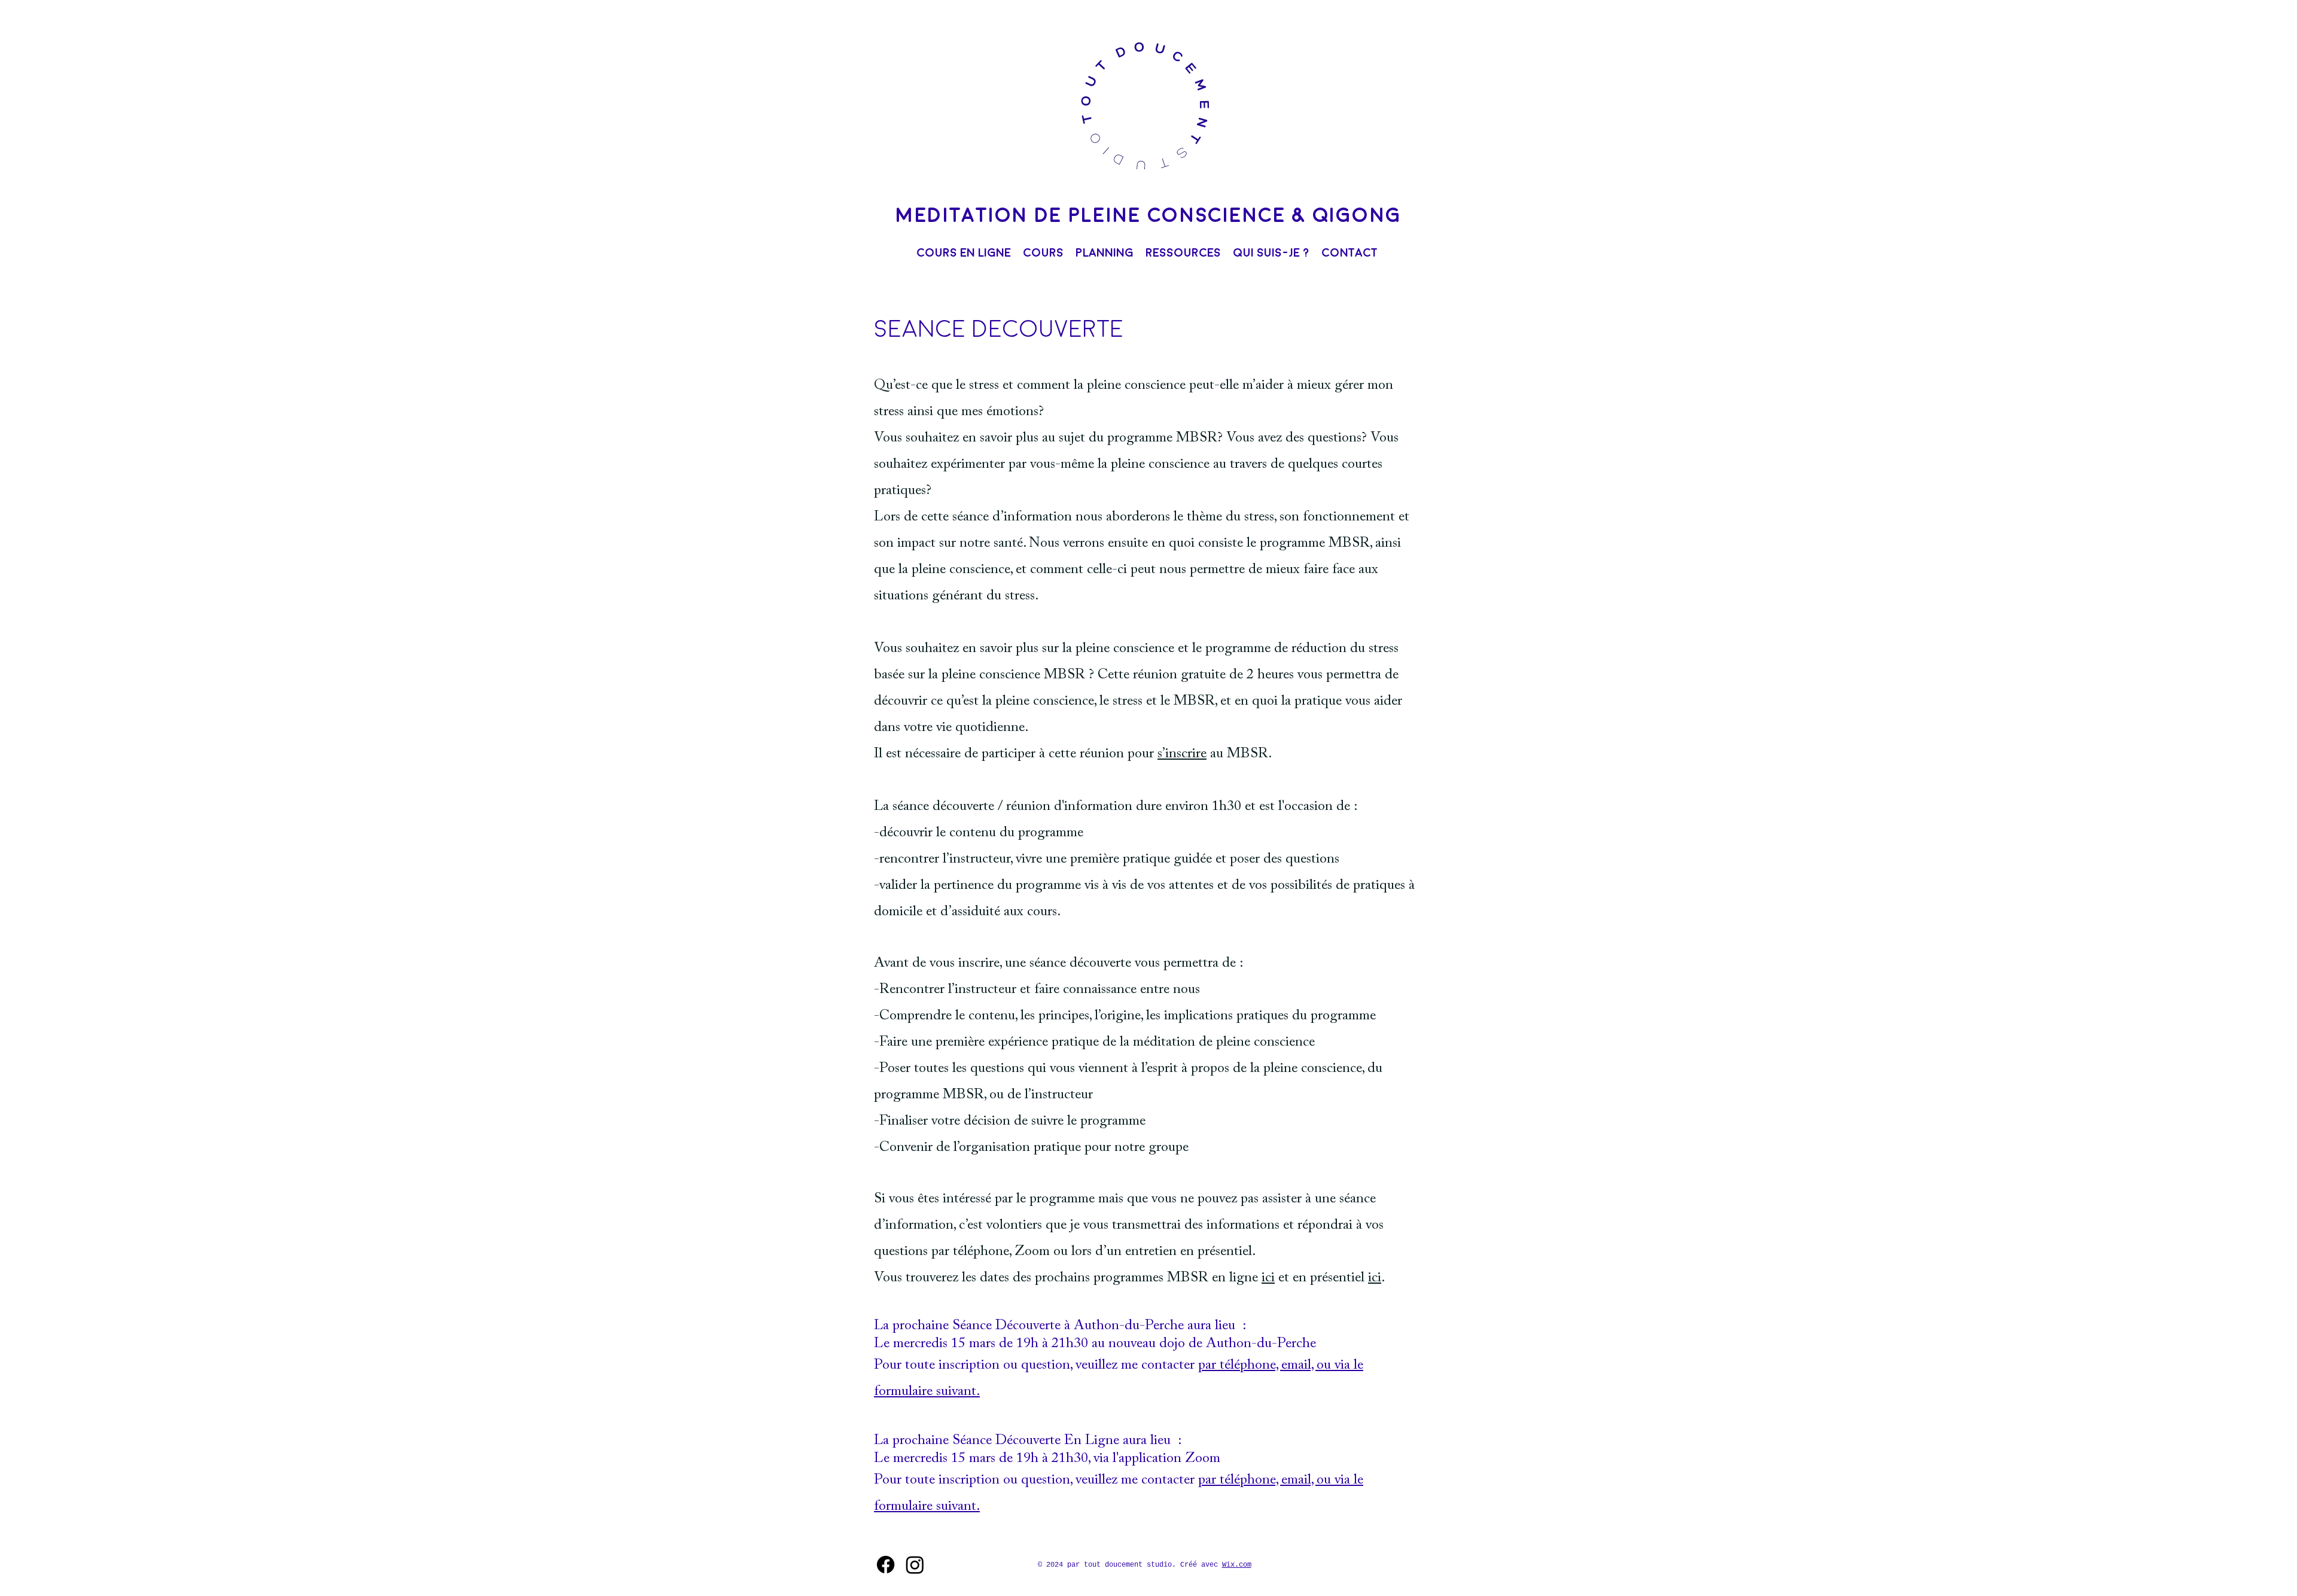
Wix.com (1237, 1565)
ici (1268, 1278)
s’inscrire (1182, 754)
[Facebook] (886, 1565)
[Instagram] (915, 1565)
